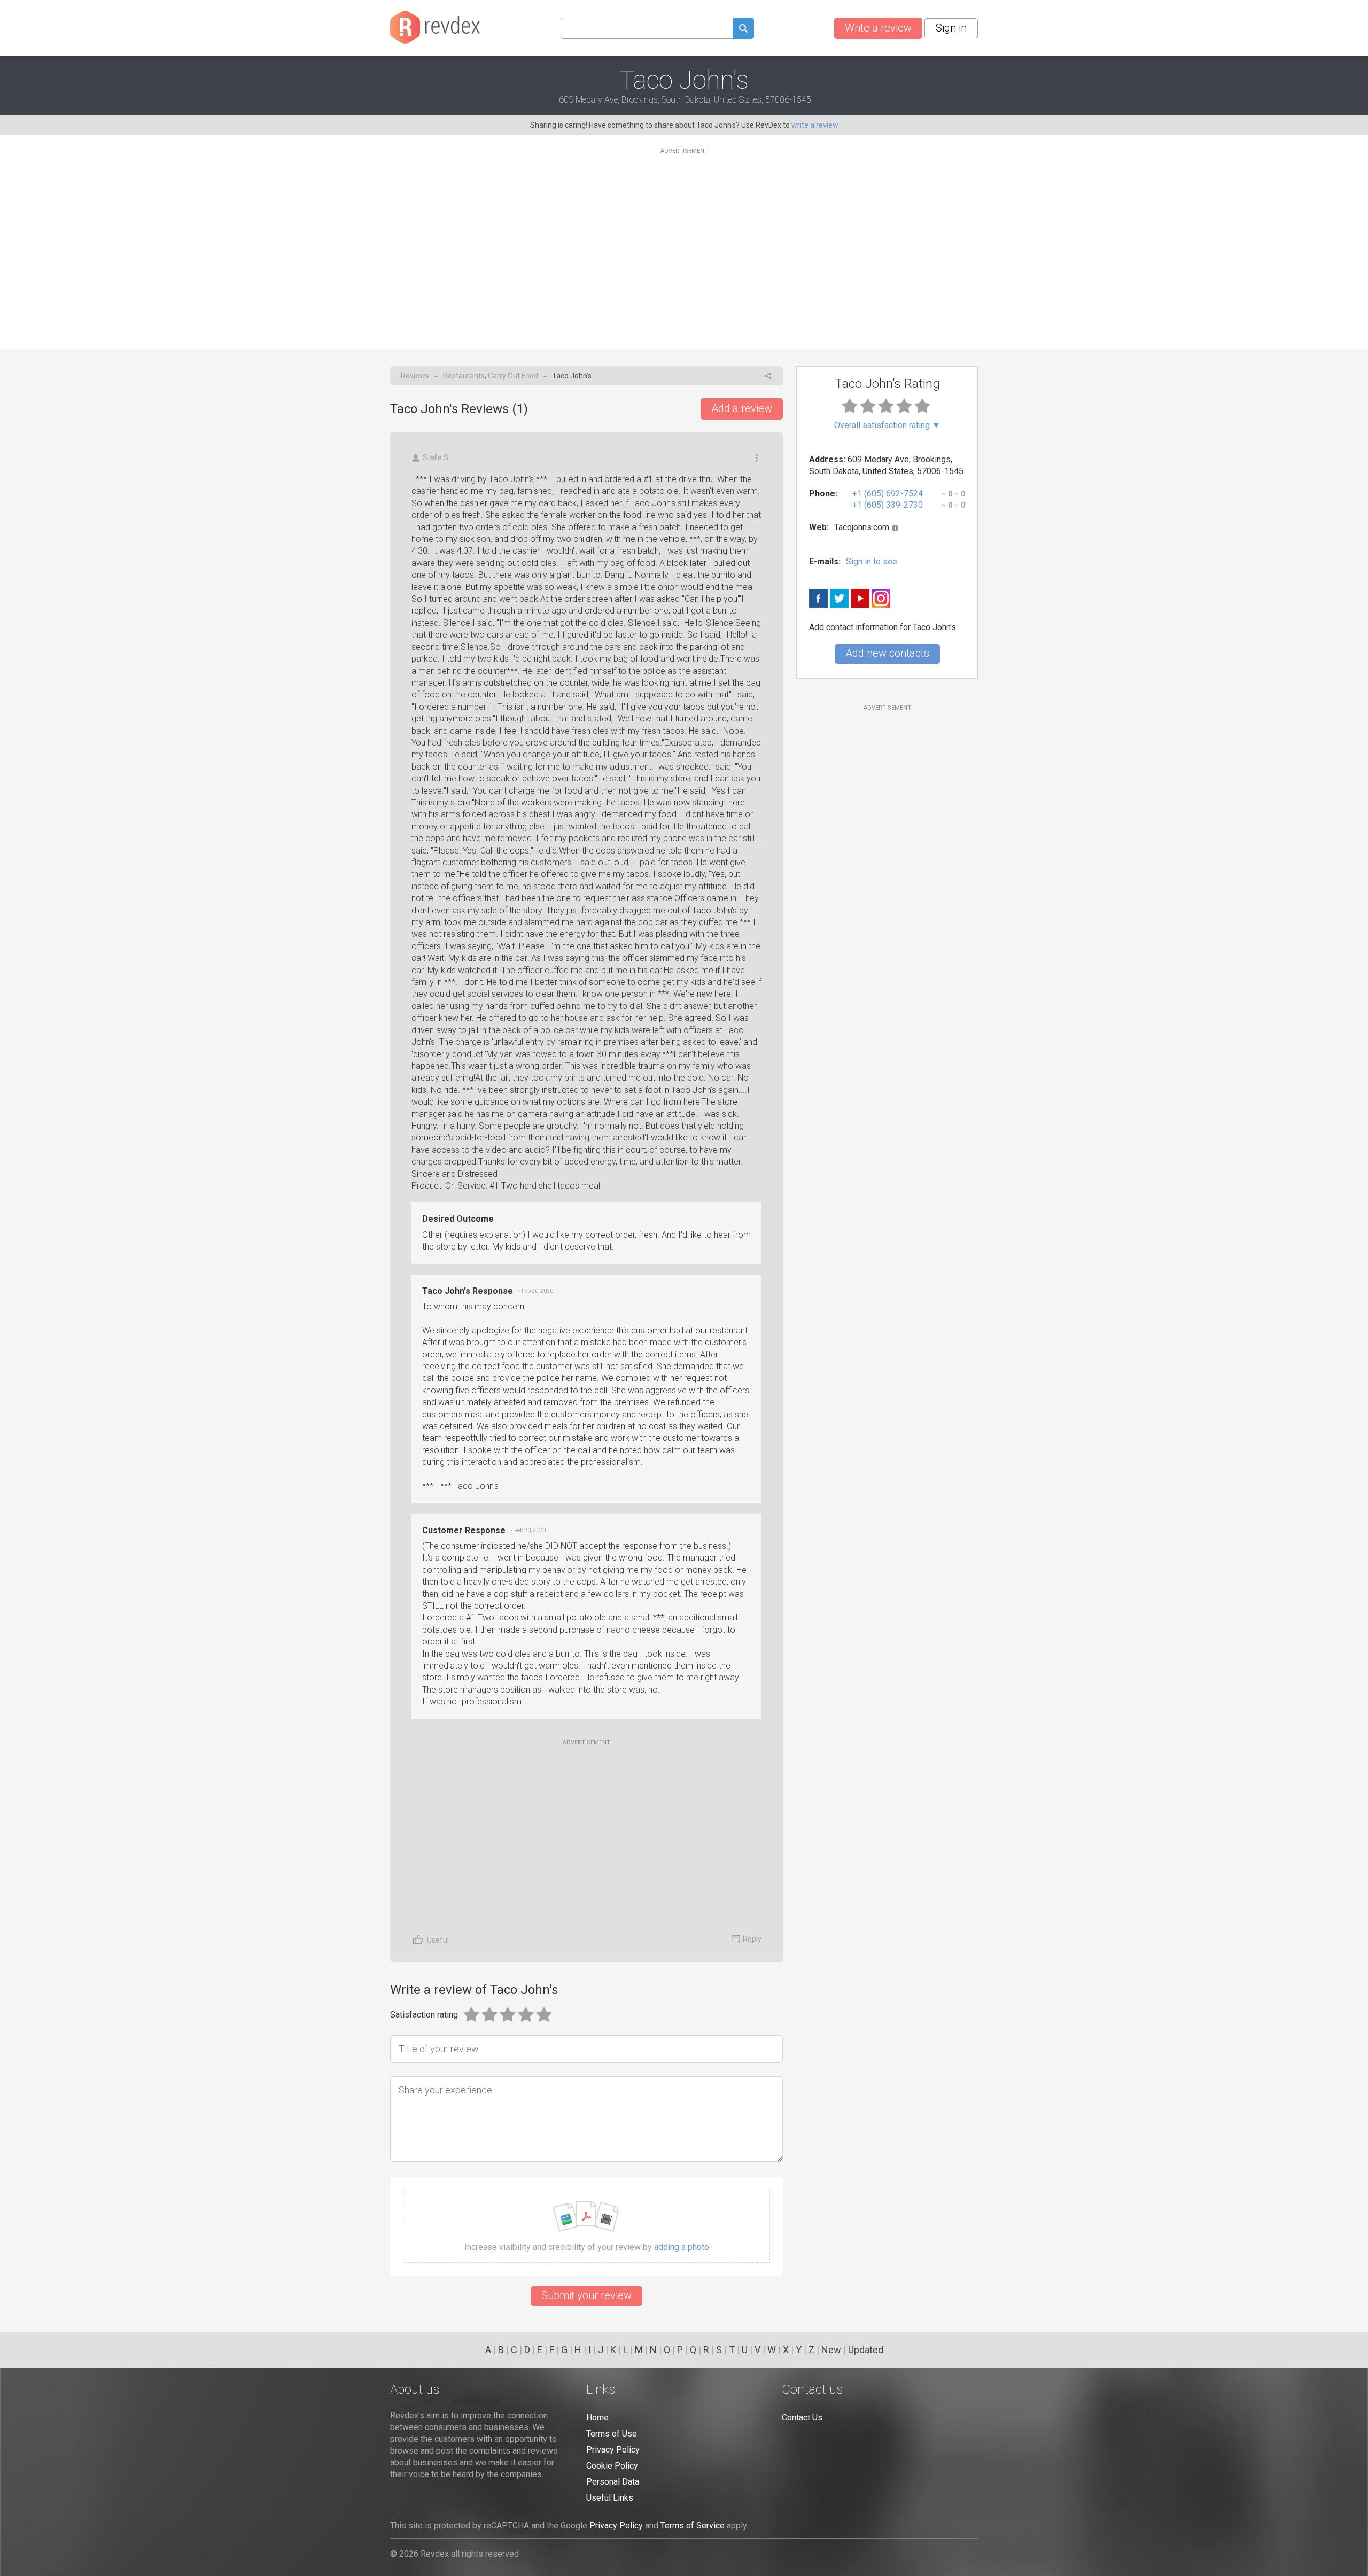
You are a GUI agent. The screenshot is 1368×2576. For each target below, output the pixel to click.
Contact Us (802, 2418)
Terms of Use (612, 2434)
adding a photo (682, 2247)
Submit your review (586, 2295)
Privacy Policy (613, 2450)
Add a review (742, 408)
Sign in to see (872, 561)
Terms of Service (693, 2525)
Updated (866, 2350)
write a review (815, 125)
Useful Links (610, 2498)
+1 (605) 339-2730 (888, 505)
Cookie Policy (612, 2466)
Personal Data (613, 2482)
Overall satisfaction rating (887, 425)
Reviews (415, 376)
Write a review (878, 28)
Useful (438, 1940)
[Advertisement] (684, 242)
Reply (752, 1939)
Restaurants (464, 376)
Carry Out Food (513, 376)
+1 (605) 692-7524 (888, 494)
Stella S (436, 457)
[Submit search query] (743, 30)
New (831, 2350)
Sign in (951, 28)
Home (597, 2418)
